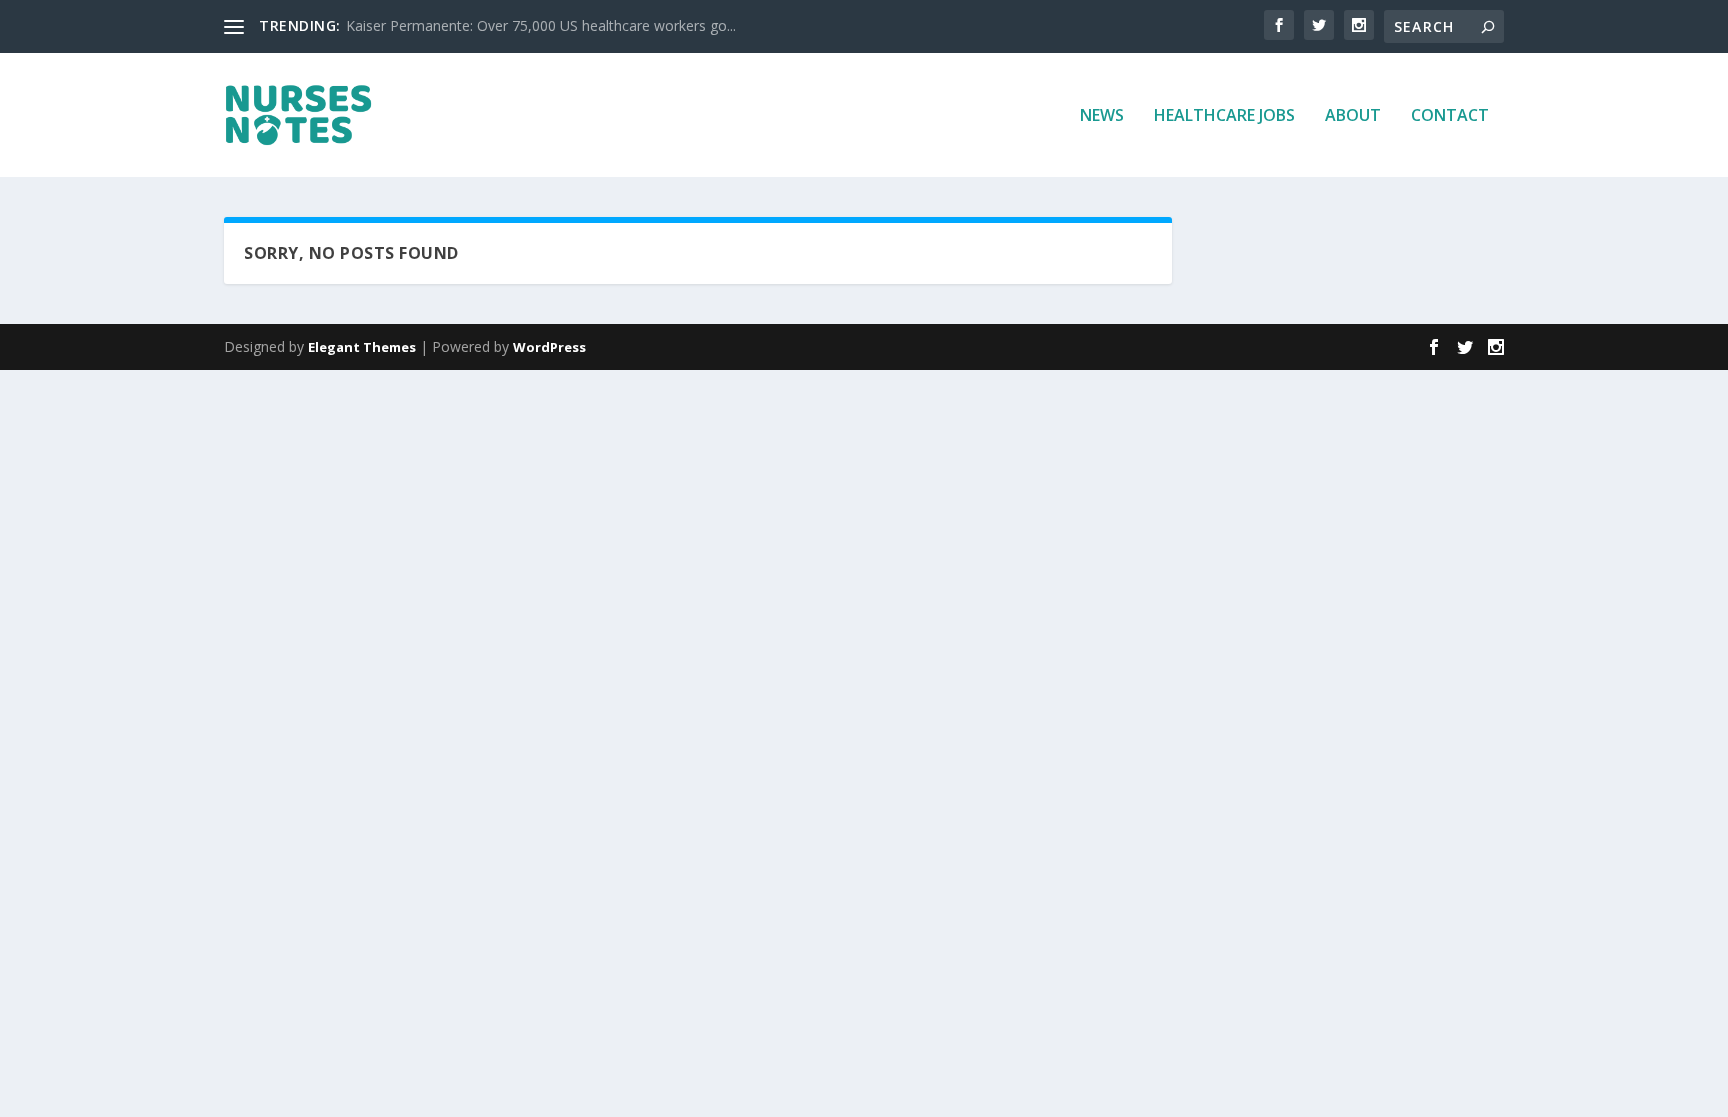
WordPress (549, 347)
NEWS (1102, 116)
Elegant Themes (362, 347)
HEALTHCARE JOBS (1224, 116)
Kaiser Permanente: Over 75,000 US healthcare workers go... (541, 25)
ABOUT (1353, 116)
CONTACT (1450, 116)
